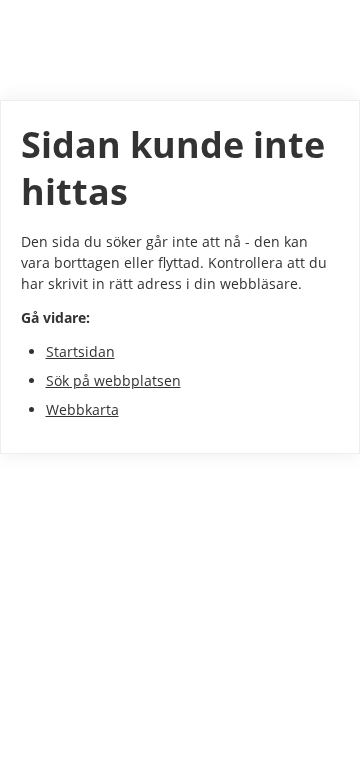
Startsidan (80, 351)
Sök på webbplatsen (113, 380)
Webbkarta (82, 409)
